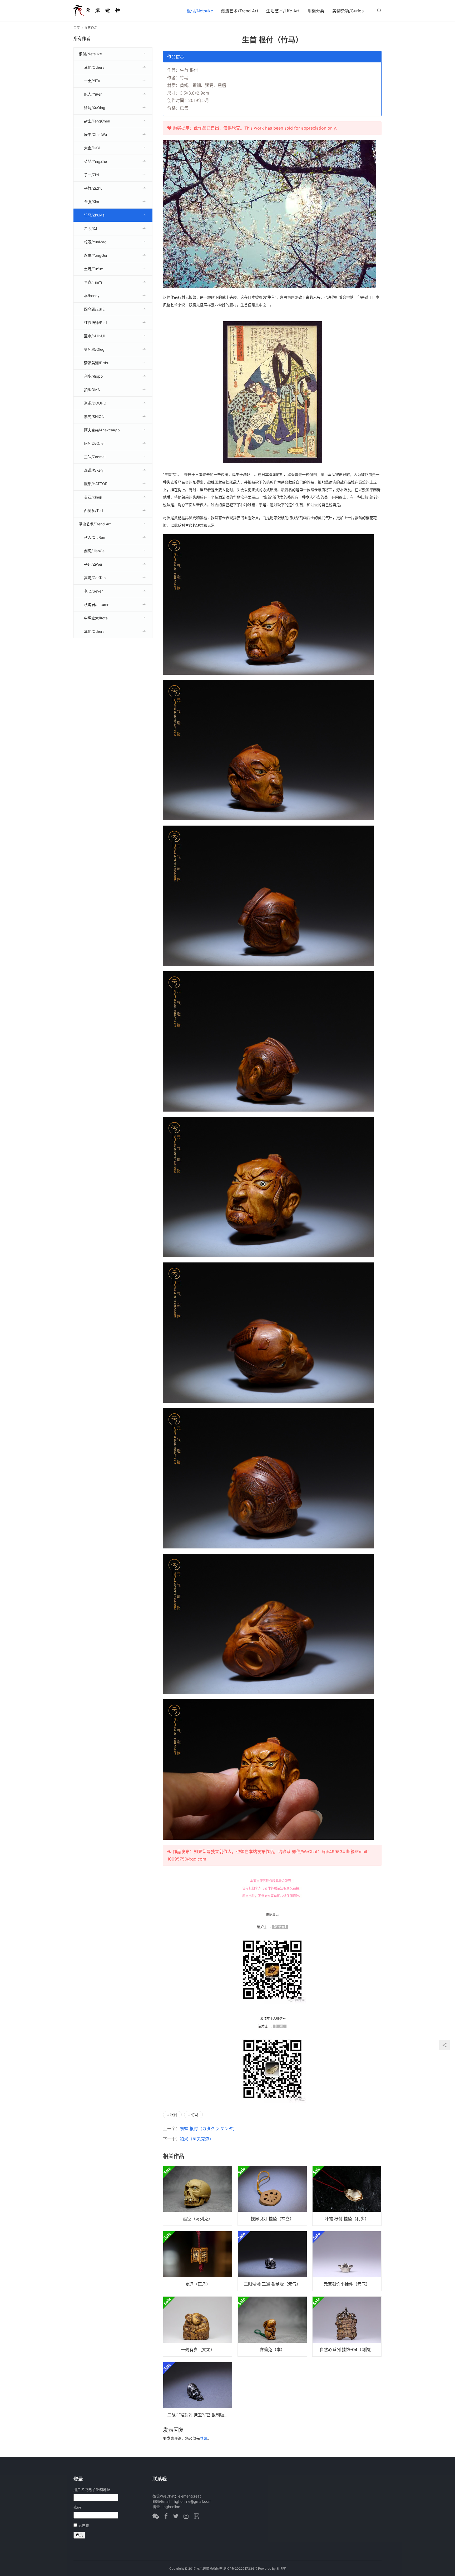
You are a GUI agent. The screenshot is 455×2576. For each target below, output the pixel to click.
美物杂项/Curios (348, 11)
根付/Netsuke (200, 11)
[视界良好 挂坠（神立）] (272, 2196)
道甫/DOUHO (95, 403)
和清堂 (281, 2568)
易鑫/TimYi (93, 282)
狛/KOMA (92, 390)
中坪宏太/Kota (96, 618)
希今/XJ (91, 228)
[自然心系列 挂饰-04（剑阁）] (347, 2326)
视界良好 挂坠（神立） (272, 2219)
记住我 (83, 2525)
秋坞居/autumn (97, 604)
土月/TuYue (93, 269)
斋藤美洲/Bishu (97, 363)
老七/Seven (94, 591)
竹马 (195, 2114)
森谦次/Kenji (94, 470)
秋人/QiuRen (95, 537)
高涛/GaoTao (95, 578)
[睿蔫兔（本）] (272, 2326)
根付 (174, 2114)
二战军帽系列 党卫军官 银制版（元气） (200, 2415)
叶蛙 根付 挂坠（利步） (347, 2219)
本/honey (92, 296)
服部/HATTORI (96, 484)
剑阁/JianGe (94, 551)
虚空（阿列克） (198, 2219)
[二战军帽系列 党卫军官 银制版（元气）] (198, 2392)
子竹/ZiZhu (93, 188)
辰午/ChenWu (95, 134)
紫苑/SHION (94, 416)
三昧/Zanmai (95, 457)
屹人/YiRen (93, 94)
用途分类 (316, 11)
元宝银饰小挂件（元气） (347, 2284)
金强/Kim (92, 202)
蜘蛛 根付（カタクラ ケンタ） (209, 2129)
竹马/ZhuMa (94, 215)
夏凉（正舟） (198, 2284)
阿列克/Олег (95, 443)
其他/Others (94, 67)
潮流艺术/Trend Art (240, 11)
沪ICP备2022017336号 (240, 2568)
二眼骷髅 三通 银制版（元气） (272, 2284)
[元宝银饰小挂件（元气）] (347, 2261)
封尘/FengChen (97, 121)
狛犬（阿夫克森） (197, 2139)
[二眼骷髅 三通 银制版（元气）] (272, 2261)
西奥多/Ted (93, 510)
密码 (77, 2507)
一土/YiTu (92, 81)
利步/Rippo (93, 376)
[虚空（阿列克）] (198, 2196)
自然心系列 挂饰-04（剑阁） (347, 2350)
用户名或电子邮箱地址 (92, 2489)
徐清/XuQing (95, 108)
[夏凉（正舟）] (198, 2261)
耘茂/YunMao (95, 242)
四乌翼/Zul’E (94, 309)
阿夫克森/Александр (102, 430)
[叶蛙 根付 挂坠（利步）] (347, 2196)
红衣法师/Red (95, 322)
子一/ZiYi (92, 175)
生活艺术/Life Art (283, 11)
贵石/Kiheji (93, 497)
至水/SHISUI (94, 336)
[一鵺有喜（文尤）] (198, 2326)
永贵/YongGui (95, 255)
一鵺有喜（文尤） (198, 2350)
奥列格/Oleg (94, 349)
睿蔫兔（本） (272, 2350)
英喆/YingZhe (95, 161)
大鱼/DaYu (93, 148)
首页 (77, 28)
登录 (204, 2438)
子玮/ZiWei (93, 564)
